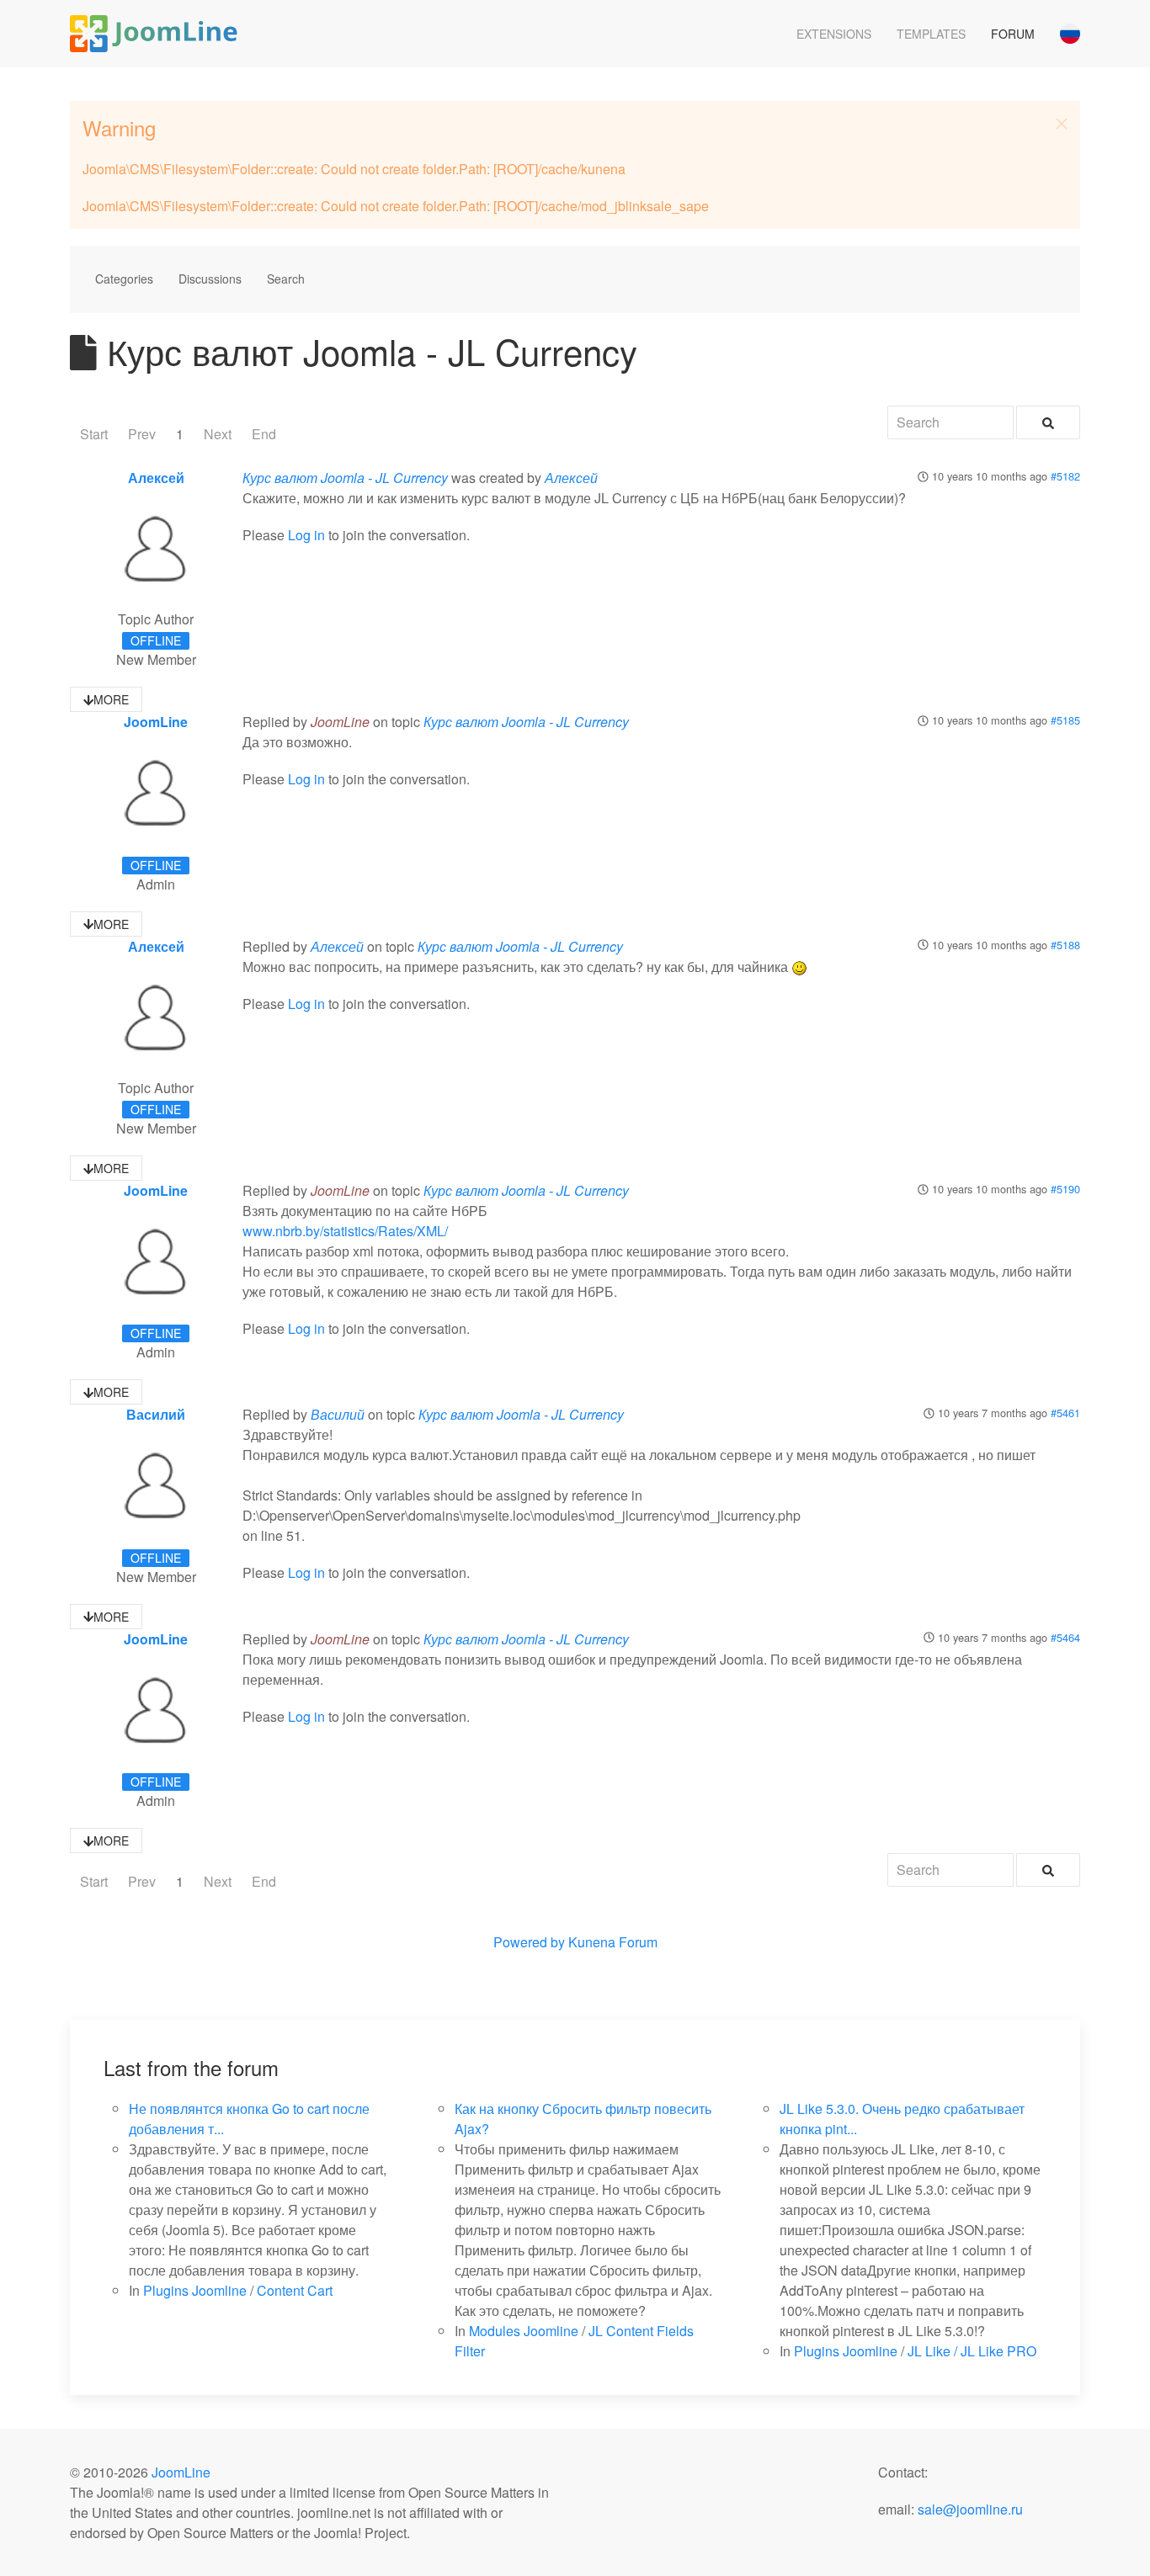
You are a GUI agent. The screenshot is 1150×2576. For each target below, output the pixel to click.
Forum (1013, 34)
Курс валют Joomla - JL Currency (345, 478)
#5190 (1065, 1189)
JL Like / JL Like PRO (972, 2351)
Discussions (210, 279)
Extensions (834, 34)
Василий (156, 1414)
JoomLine (156, 722)
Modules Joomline (524, 2331)
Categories (124, 279)
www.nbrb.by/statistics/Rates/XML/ (345, 1231)
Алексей (156, 478)
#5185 (1065, 720)
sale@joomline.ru (970, 2509)
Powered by (529, 1942)
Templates (931, 34)
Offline (156, 640)
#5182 (1065, 476)
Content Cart (295, 2290)
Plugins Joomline (195, 2290)
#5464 (1065, 1637)
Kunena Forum (613, 1942)
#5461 (1065, 1413)
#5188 (1065, 945)
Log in (306, 535)
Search (286, 279)
